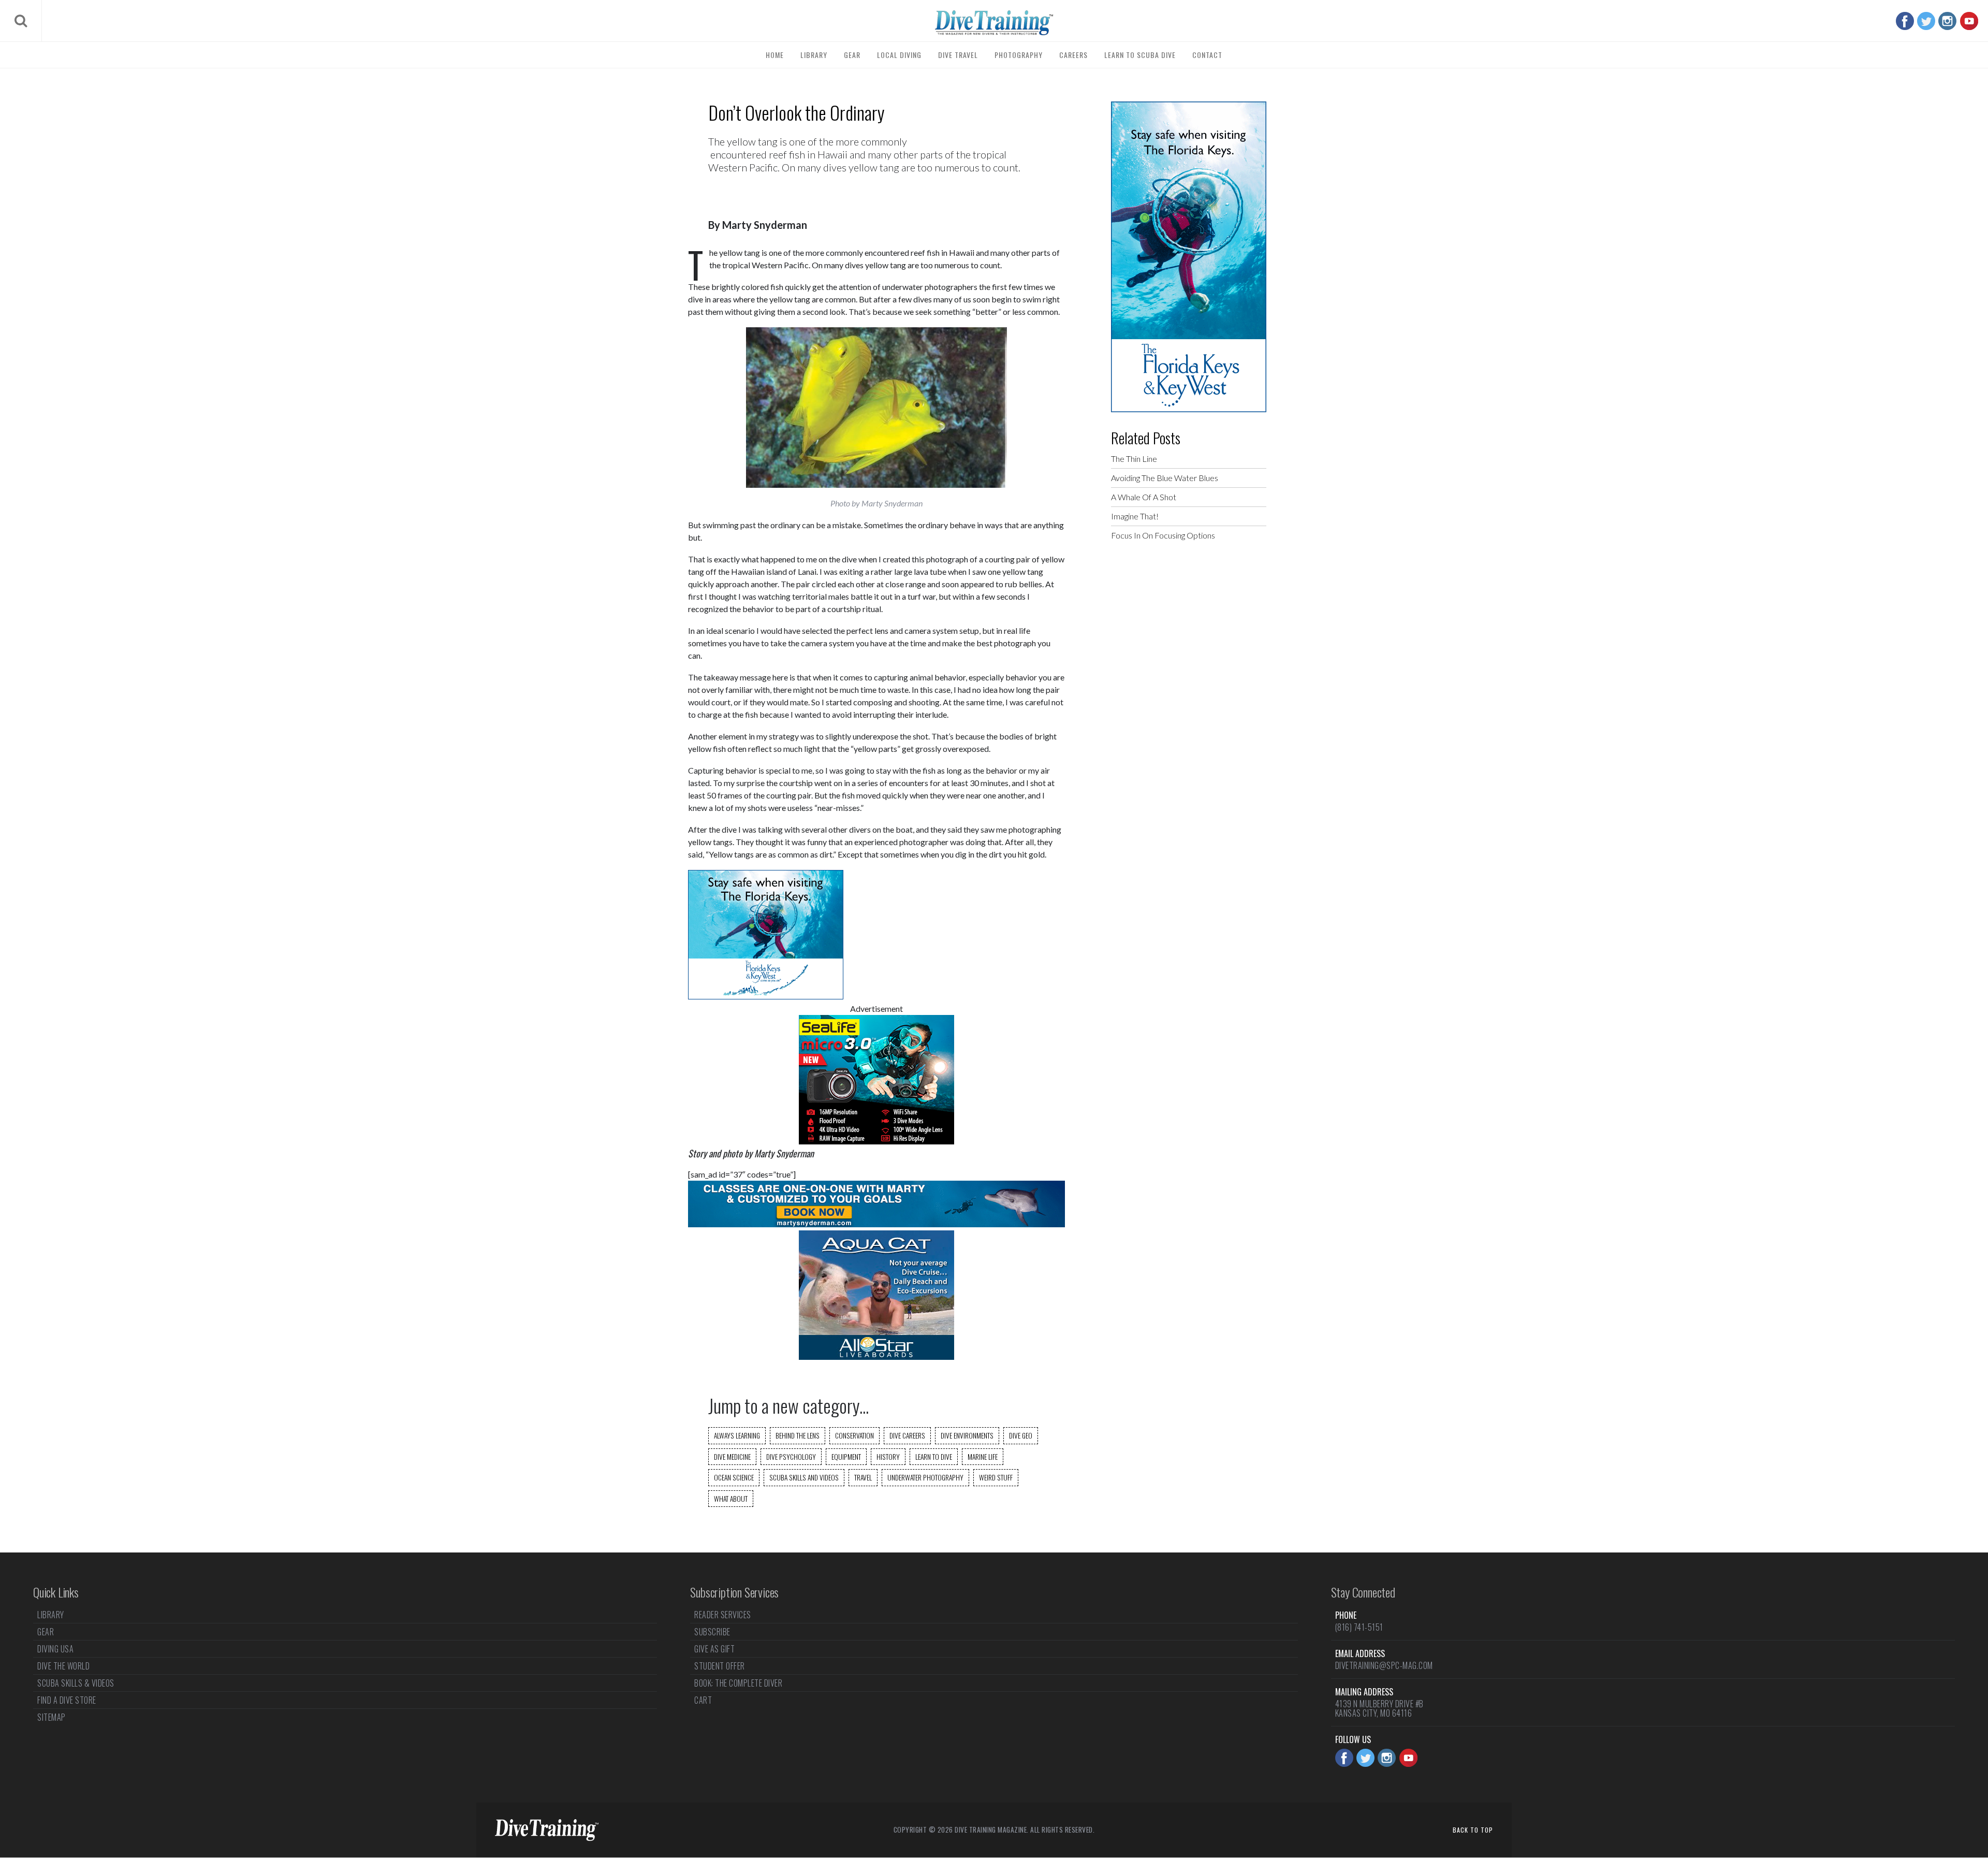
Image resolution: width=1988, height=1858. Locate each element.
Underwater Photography (925, 1477)
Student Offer (720, 1666)
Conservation (854, 1435)
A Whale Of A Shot (1144, 497)
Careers (1073, 55)
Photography (1019, 55)
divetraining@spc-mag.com (1384, 1665)
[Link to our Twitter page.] (1926, 21)
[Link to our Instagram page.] (1947, 21)
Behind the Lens (798, 1435)
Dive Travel (958, 55)
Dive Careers (907, 1435)
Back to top (1473, 1830)
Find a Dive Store (67, 1700)
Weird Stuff (996, 1477)
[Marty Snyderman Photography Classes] (876, 1224)
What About (731, 1499)
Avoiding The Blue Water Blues (1165, 478)
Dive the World (63, 1666)
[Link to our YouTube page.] (1969, 21)
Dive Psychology (791, 1457)
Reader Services (723, 1616)
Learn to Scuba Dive (1140, 55)
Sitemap (52, 1717)
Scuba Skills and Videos (804, 1477)
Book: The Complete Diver (738, 1683)
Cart (703, 1700)
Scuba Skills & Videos (76, 1683)
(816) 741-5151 (1359, 1627)
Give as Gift (714, 1649)
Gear (852, 55)
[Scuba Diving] (994, 23)
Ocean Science (734, 1477)
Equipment (846, 1457)
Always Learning (737, 1435)
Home (775, 55)
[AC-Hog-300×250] (876, 1356)
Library (814, 55)
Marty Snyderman (765, 225)
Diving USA (55, 1649)
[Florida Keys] (766, 996)
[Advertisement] (1189, 716)
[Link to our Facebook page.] (1905, 21)
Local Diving (899, 55)
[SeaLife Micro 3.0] (876, 1141)
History (888, 1457)
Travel (863, 1477)
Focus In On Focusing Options (1163, 535)
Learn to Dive (934, 1457)
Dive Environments (967, 1435)
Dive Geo (1021, 1435)
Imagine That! (1135, 516)
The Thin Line (1134, 459)
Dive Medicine (732, 1457)
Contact (1207, 55)
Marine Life (983, 1457)
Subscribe (712, 1632)
